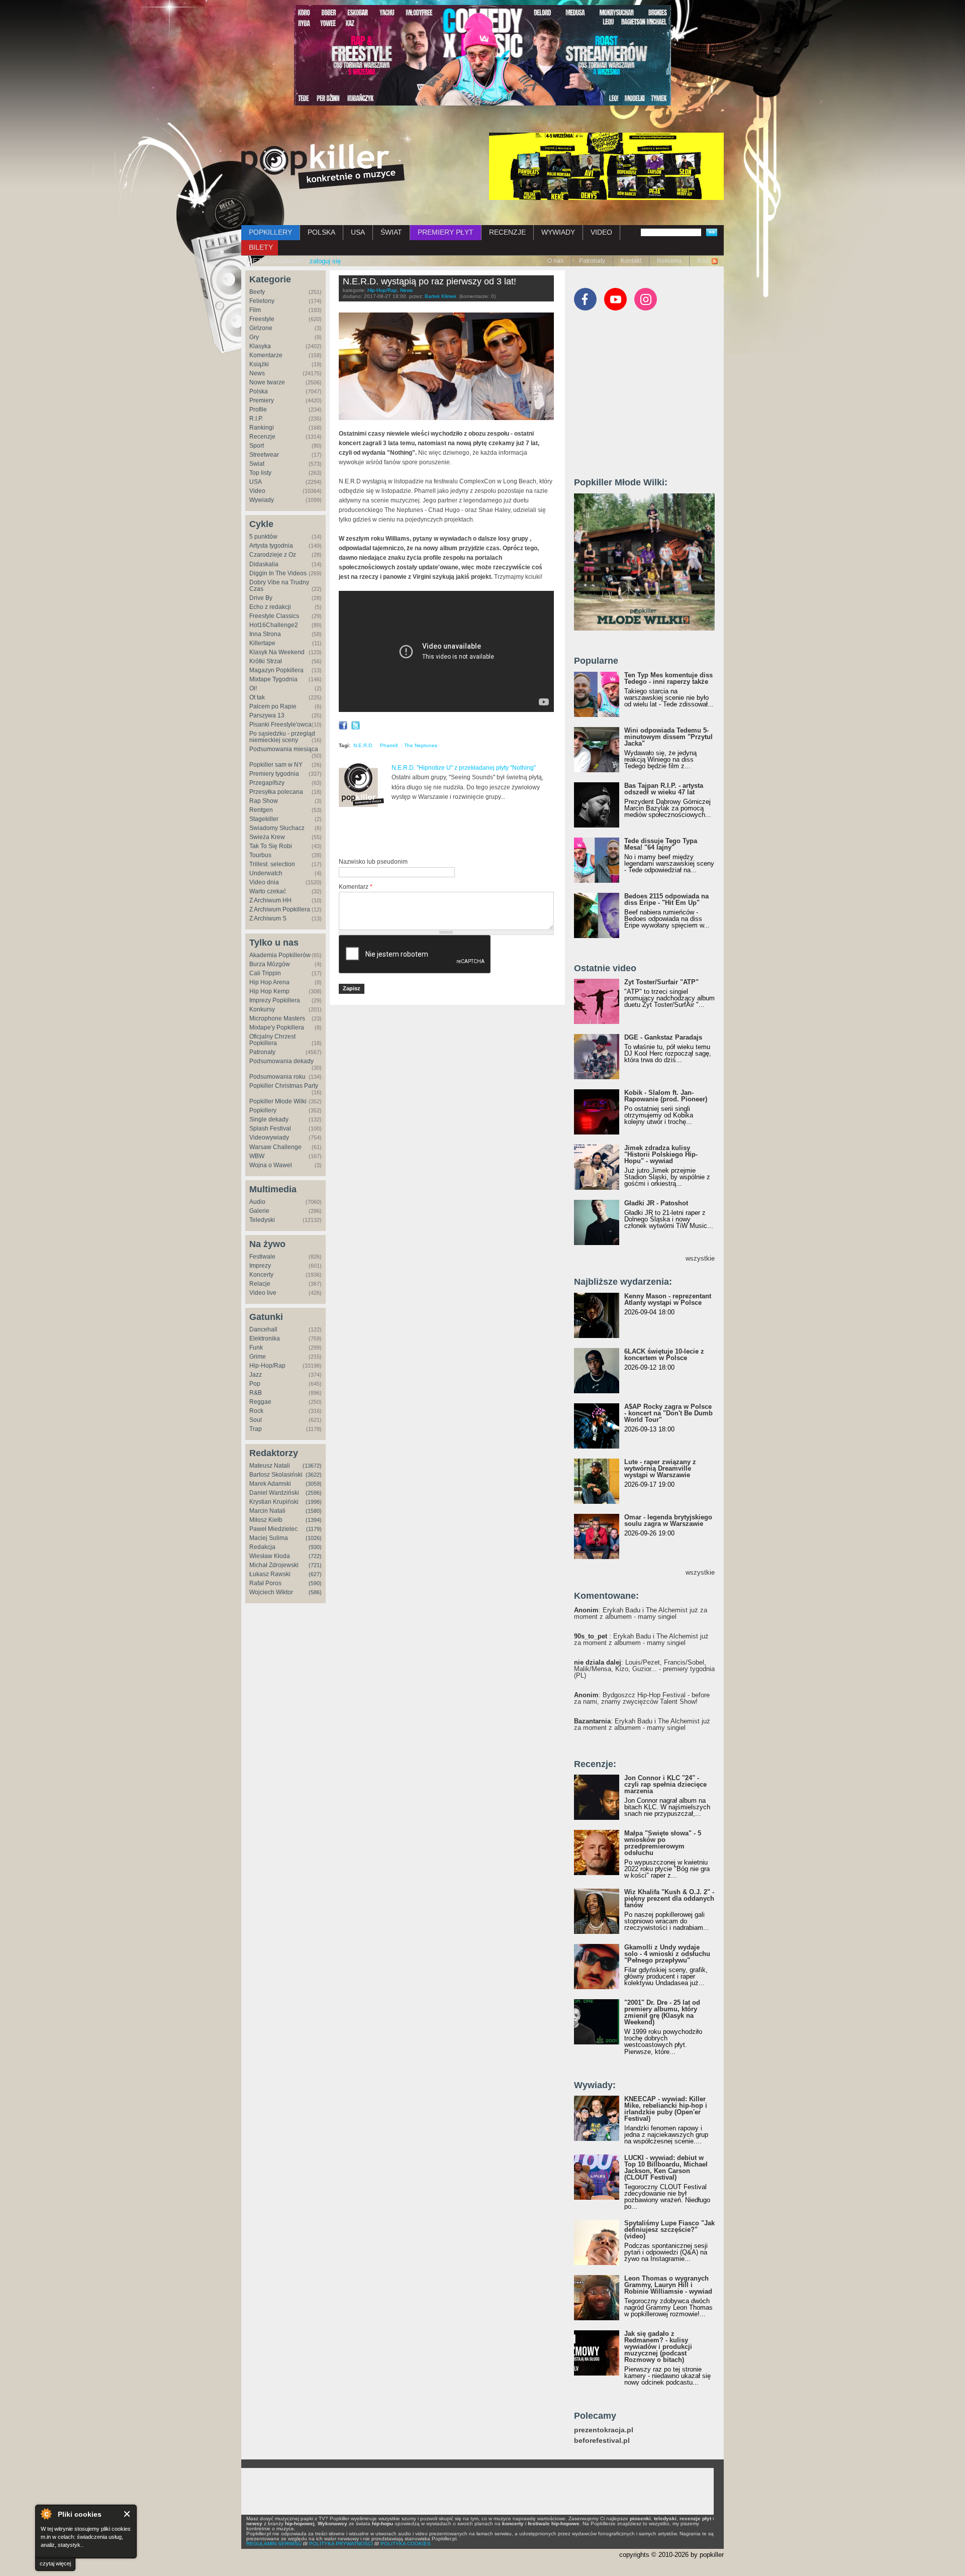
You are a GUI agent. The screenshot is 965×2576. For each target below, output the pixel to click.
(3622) (314, 1475)
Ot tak (257, 697)
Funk (256, 1348)
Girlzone (261, 328)
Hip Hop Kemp (269, 991)
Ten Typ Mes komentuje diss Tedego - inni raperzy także (668, 678)
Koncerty (261, 1275)
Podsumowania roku (277, 1077)
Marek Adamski (270, 1484)
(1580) (314, 1511)
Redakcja (262, 1547)
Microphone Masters (277, 1018)
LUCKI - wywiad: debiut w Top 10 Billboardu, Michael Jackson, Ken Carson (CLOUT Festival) (666, 2168)
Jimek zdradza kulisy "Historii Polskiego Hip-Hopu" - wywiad (661, 1154)
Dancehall (263, 1329)
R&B (256, 1393)
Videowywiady (269, 1138)
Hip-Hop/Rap (267, 1366)
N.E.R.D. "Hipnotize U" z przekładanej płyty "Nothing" (464, 768)
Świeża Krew (267, 837)
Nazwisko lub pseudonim (373, 862)
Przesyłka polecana (276, 792)
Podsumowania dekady (281, 1061)
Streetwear (264, 455)
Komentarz (356, 887)
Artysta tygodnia (271, 546)
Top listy (260, 473)
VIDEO (601, 232)
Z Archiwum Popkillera (280, 909)
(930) (315, 1547)
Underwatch (266, 873)
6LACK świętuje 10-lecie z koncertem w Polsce (664, 1355)
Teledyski (262, 1220)
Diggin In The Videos (278, 573)
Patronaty (592, 261)
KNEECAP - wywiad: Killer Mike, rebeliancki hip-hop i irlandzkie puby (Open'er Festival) (666, 2109)
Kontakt (631, 261)
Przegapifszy (267, 783)
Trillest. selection (272, 864)
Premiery (262, 400)
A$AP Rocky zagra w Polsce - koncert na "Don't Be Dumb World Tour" (668, 1413)
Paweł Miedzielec (273, 1529)
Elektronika (265, 1338)
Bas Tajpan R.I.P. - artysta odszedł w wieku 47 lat (664, 789)
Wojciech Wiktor (271, 1592)
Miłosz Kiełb (266, 1520)
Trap (256, 1429)
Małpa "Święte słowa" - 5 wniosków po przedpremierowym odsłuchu (663, 1843)
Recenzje (262, 437)
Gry (254, 337)
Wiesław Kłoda (270, 1556)
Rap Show (264, 801)
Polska (259, 391)
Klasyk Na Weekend (277, 652)
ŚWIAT (391, 232)
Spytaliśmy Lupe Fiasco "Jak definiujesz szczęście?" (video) (669, 2230)
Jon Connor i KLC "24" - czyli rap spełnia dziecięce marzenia (665, 1784)
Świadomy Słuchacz (277, 828)
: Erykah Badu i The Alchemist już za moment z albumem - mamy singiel (641, 1613)
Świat (257, 464)
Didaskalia (264, 564)
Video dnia (264, 882)
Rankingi (262, 428)
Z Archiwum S (268, 918)
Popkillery (263, 1110)
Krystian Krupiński (274, 1502)
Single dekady (269, 1119)
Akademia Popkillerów (280, 955)
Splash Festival (270, 1128)
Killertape (262, 643)
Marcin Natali (267, 1511)
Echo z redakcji (270, 607)
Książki (259, 364)
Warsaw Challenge (275, 1147)
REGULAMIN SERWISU (274, 2544)
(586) (315, 1592)
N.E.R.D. (363, 745)
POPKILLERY (270, 232)
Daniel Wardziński (274, 1493)
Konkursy (262, 1009)
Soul (256, 1420)
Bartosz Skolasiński (276, 1475)
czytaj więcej (55, 2563)
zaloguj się (325, 261)
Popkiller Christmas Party (284, 1086)
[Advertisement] (456, 833)
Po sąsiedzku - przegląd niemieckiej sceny (282, 737)
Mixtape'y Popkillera (277, 1027)
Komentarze (266, 355)
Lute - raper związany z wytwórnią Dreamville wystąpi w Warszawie (660, 1468)
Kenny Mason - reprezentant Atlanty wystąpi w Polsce (668, 1299)
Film (255, 310)
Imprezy (260, 1266)
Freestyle (262, 319)
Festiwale (262, 1257)
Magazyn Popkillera (276, 670)
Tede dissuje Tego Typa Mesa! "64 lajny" (661, 844)
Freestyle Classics (274, 616)
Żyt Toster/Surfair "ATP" (661, 982)
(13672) (312, 1466)
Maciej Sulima (269, 1538)
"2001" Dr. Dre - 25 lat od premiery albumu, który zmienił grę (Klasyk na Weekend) (662, 2012)
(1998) (314, 1502)
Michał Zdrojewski (274, 1565)
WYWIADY (558, 232)
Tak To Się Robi (271, 846)
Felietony (262, 301)
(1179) (314, 1529)
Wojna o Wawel (271, 1165)
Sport (257, 446)
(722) (315, 1556)
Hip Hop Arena (269, 982)
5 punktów (263, 537)
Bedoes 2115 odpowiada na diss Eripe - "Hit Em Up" (666, 899)
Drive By (261, 598)
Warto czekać (268, 891)
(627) (315, 1574)
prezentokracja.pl (604, 2430)
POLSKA (321, 232)
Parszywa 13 (267, 715)
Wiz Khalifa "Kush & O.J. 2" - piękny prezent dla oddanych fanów (669, 1898)
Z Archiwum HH (270, 900)
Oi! (253, 688)
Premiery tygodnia (274, 774)
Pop (255, 1384)
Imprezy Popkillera (275, 1000)
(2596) (314, 1493)
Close (127, 2514)
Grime (258, 1357)
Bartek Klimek (441, 296)
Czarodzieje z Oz (273, 555)
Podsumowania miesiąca (284, 749)
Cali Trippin (265, 973)
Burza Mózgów (270, 964)
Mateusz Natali (270, 1466)
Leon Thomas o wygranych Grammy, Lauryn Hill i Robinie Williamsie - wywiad (668, 2285)
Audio (257, 1202)
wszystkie (700, 1258)
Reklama (669, 261)
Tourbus (260, 855)
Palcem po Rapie (273, 706)
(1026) (314, 1538)
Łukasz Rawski (270, 1574)
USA (358, 232)
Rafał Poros (265, 1583)
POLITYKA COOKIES (406, 2544)
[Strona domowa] (323, 166)
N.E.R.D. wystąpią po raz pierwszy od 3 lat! (429, 281)
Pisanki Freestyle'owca (280, 725)
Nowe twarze (267, 382)
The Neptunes (421, 745)
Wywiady (262, 500)
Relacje (260, 1284)
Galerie (259, 1211)
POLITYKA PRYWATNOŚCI (341, 2544)
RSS (703, 261)
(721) (315, 1565)
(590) (315, 1583)
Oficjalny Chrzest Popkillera (272, 1040)
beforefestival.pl (602, 2441)
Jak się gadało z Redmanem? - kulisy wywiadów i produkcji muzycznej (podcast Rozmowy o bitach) (658, 2347)
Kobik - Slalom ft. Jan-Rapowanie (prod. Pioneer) (666, 1096)
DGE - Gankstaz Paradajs (663, 1037)
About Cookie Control (46, 2514)
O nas (555, 261)
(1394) (314, 1520)
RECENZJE (507, 232)
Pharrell (389, 745)
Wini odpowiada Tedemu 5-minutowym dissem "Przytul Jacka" (668, 737)
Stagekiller (264, 819)
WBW (257, 1156)
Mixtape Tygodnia (273, 679)
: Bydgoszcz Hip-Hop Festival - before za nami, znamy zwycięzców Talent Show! (642, 1698)
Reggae (260, 1402)
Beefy (257, 292)
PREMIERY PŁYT (446, 232)
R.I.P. (256, 419)
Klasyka (260, 346)
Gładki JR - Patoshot (656, 1203)
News (257, 373)
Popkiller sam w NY (276, 765)
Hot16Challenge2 (274, 625)
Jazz (256, 1375)
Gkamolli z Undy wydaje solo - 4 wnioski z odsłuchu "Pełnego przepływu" (667, 1954)
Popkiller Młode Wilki (278, 1101)
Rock (256, 1411)
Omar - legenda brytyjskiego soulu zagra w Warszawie (668, 1520)
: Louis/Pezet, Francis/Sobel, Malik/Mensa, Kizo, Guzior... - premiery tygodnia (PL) (644, 1669)
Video (257, 491)
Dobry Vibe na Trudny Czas (279, 586)
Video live (263, 1293)
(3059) (314, 1484)
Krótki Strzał (266, 661)
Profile (258, 409)
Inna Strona (265, 634)
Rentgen (261, 810)
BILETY (261, 247)
